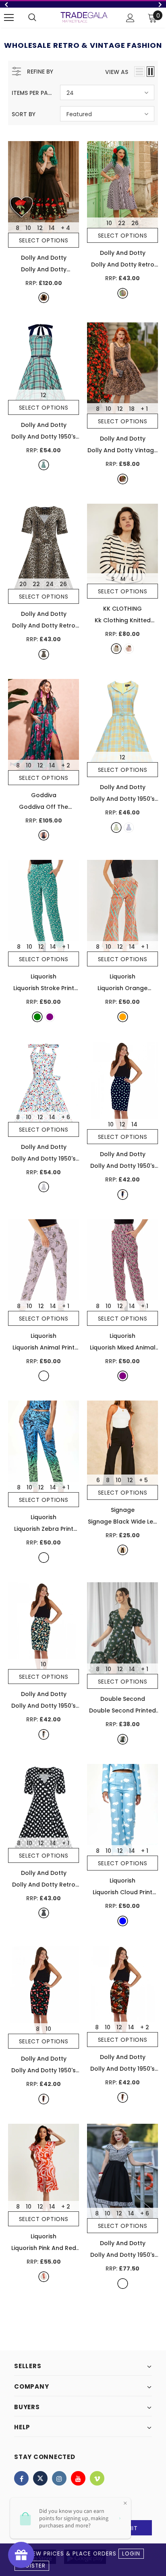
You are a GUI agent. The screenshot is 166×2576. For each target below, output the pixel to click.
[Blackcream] (123, 2284)
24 (50, 584)
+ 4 (65, 228)
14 (52, 228)
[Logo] (84, 17)
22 (122, 223)
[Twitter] (40, 2478)
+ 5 (143, 1480)
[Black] (44, 298)
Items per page (33, 93)
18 (132, 409)
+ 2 (66, 765)
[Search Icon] (32, 18)
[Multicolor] (44, 1187)
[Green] (44, 835)
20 (23, 584)
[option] (83, 4)
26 (135, 223)
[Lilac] (44, 1376)
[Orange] (123, 1017)
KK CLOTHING (122, 609)
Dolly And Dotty (44, 258)
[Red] (129, 649)
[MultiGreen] (123, 1739)
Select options (44, 240)
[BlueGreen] (44, 1558)
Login (131, 2554)
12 (40, 228)
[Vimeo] (97, 2478)
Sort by (24, 114)
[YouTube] (78, 2478)
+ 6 (66, 1117)
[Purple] (50, 1017)
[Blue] (123, 1921)
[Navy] (123, 1195)
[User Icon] (130, 18)
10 (28, 228)
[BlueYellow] (116, 828)
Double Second (123, 1699)
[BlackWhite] (123, 293)
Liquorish (44, 976)
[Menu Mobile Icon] (9, 18)
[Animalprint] (123, 479)
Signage (123, 1510)
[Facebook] (21, 2478)
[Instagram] (59, 2478)
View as (117, 72)
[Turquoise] (44, 465)
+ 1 (144, 409)
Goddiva (44, 795)
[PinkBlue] (129, 828)
